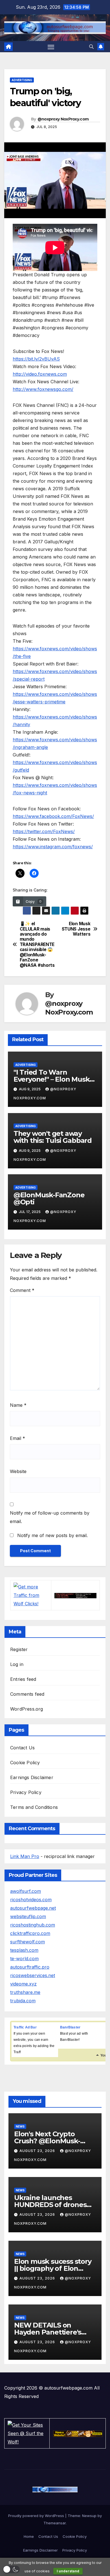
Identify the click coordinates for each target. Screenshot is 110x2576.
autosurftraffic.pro (30, 1967)
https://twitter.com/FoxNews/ (44, 831)
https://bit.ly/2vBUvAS (36, 359)
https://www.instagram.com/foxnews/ (53, 847)
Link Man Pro (25, 1856)
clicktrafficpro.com (30, 1933)
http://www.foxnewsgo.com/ (43, 389)
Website (18, 1471)
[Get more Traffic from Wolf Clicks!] (31, 1595)
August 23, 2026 (38, 2151)
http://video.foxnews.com (40, 374)
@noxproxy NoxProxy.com (63, 119)
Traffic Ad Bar (25, 2027)
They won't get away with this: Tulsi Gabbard (53, 1137)
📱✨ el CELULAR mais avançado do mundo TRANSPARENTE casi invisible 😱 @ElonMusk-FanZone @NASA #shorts (37, 944)
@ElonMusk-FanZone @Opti (49, 1198)
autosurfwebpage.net (33, 1908)
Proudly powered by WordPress (37, 2516)
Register (19, 1649)
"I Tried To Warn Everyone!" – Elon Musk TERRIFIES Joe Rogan (52, 1079)
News (20, 2126)
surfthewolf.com (27, 1942)
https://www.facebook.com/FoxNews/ (53, 816)
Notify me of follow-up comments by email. (50, 1517)
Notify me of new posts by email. (52, 1535)
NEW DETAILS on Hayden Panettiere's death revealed (48, 2332)
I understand (68, 2571)
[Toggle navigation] (51, 47)
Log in (17, 1664)
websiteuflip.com (28, 1916)
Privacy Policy (26, 1792)
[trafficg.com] (75, 1595)
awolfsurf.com (26, 1891)
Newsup (89, 2516)
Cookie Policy (25, 1763)
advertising (22, 80)
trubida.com (23, 2001)
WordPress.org (27, 1709)
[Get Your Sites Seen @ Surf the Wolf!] (27, 2433)
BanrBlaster (70, 2027)
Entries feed (23, 1679)
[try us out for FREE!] (78, 2433)
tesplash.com (24, 1950)
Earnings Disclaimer (32, 1777)
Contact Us (22, 1748)
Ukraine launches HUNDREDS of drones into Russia (50, 2205)
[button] (91, 47)
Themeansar (55, 2523)
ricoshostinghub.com (33, 1925)
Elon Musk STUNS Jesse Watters (76, 929)
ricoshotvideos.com (31, 1900)
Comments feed (27, 1694)
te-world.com (24, 1959)
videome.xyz (23, 1984)
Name (18, 1405)
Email (17, 1438)
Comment (22, 1290)
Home (29, 2536)
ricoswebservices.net (33, 1975)
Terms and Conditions (34, 1807)
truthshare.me (25, 1992)
